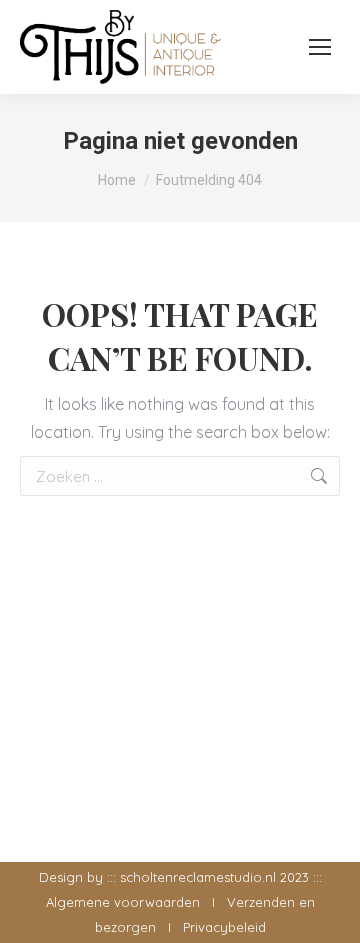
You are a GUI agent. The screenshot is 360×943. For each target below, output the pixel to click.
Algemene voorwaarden (123, 902)
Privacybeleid (224, 927)
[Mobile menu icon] (320, 47)
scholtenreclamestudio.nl (198, 877)
